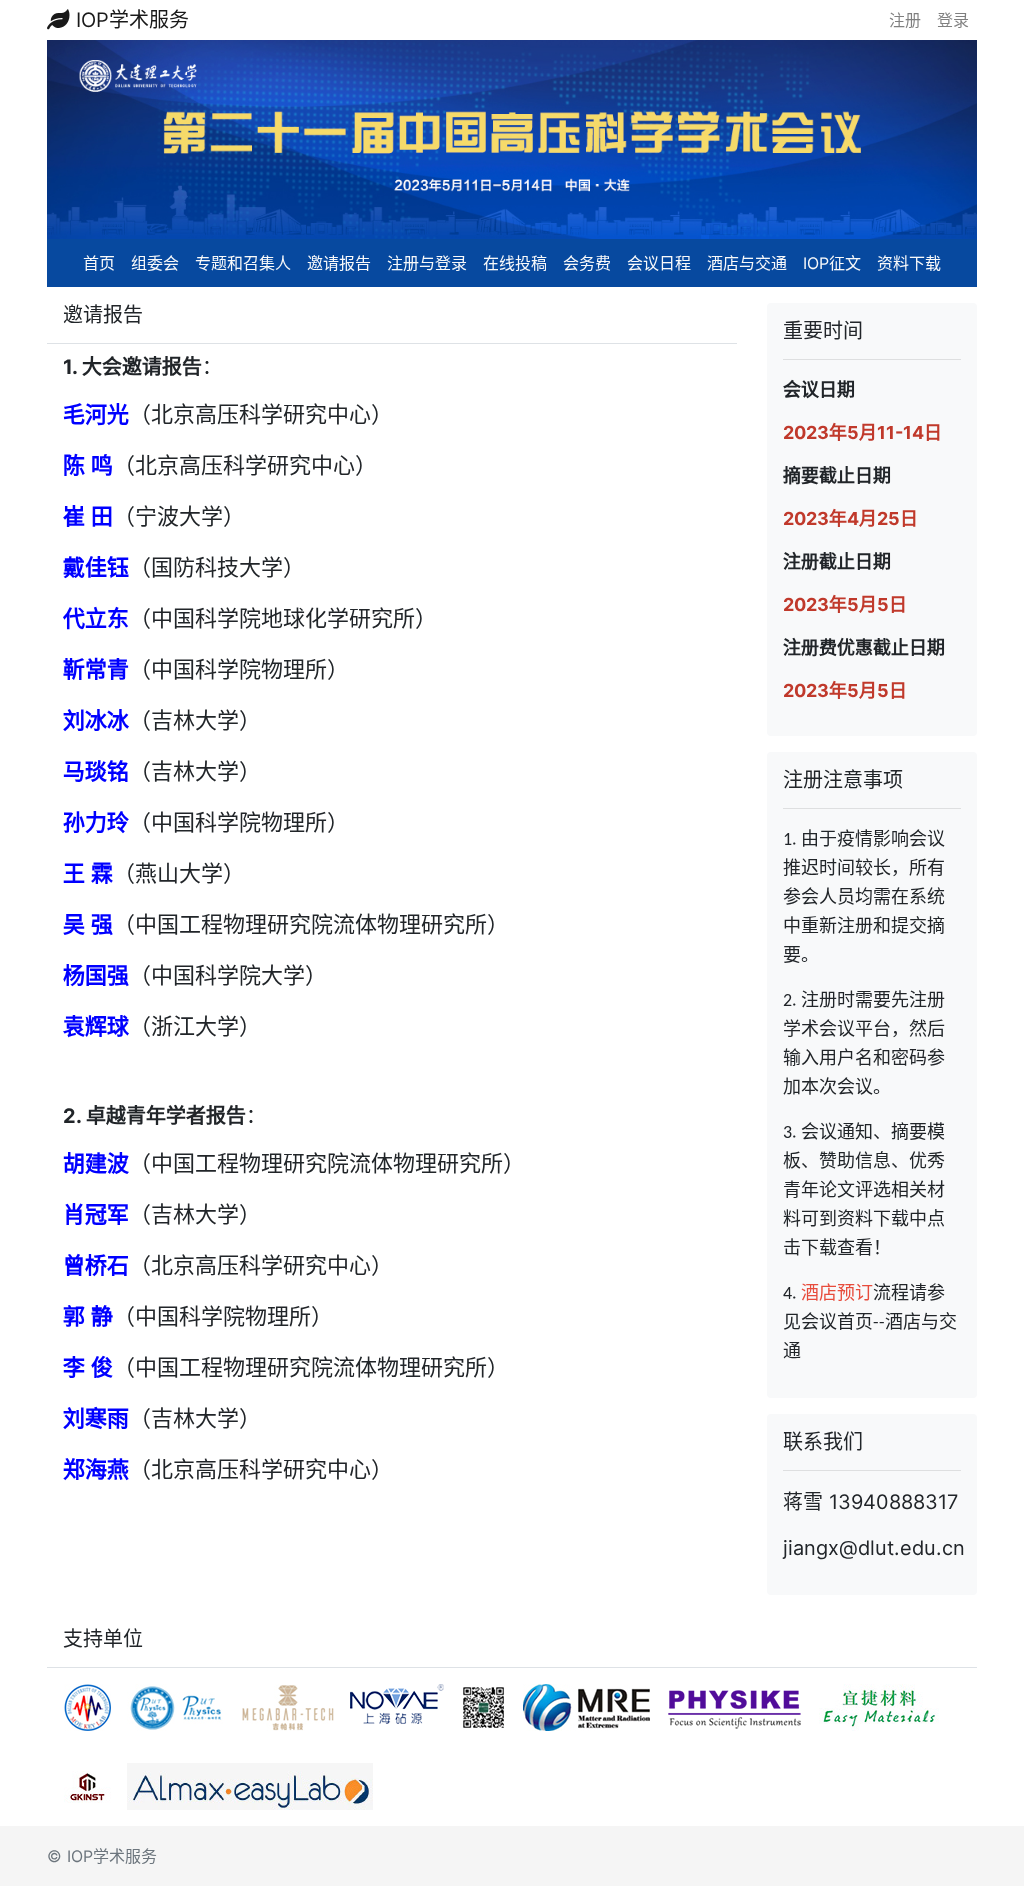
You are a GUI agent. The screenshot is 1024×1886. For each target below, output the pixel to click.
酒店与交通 (747, 263)
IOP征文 (832, 263)
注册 (905, 20)
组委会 (155, 263)
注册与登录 (427, 263)
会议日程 (659, 263)
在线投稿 (515, 263)
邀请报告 (339, 263)
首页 (99, 263)
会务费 (587, 263)
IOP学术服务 (129, 20)
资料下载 (909, 263)
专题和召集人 (243, 263)
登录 (953, 20)
